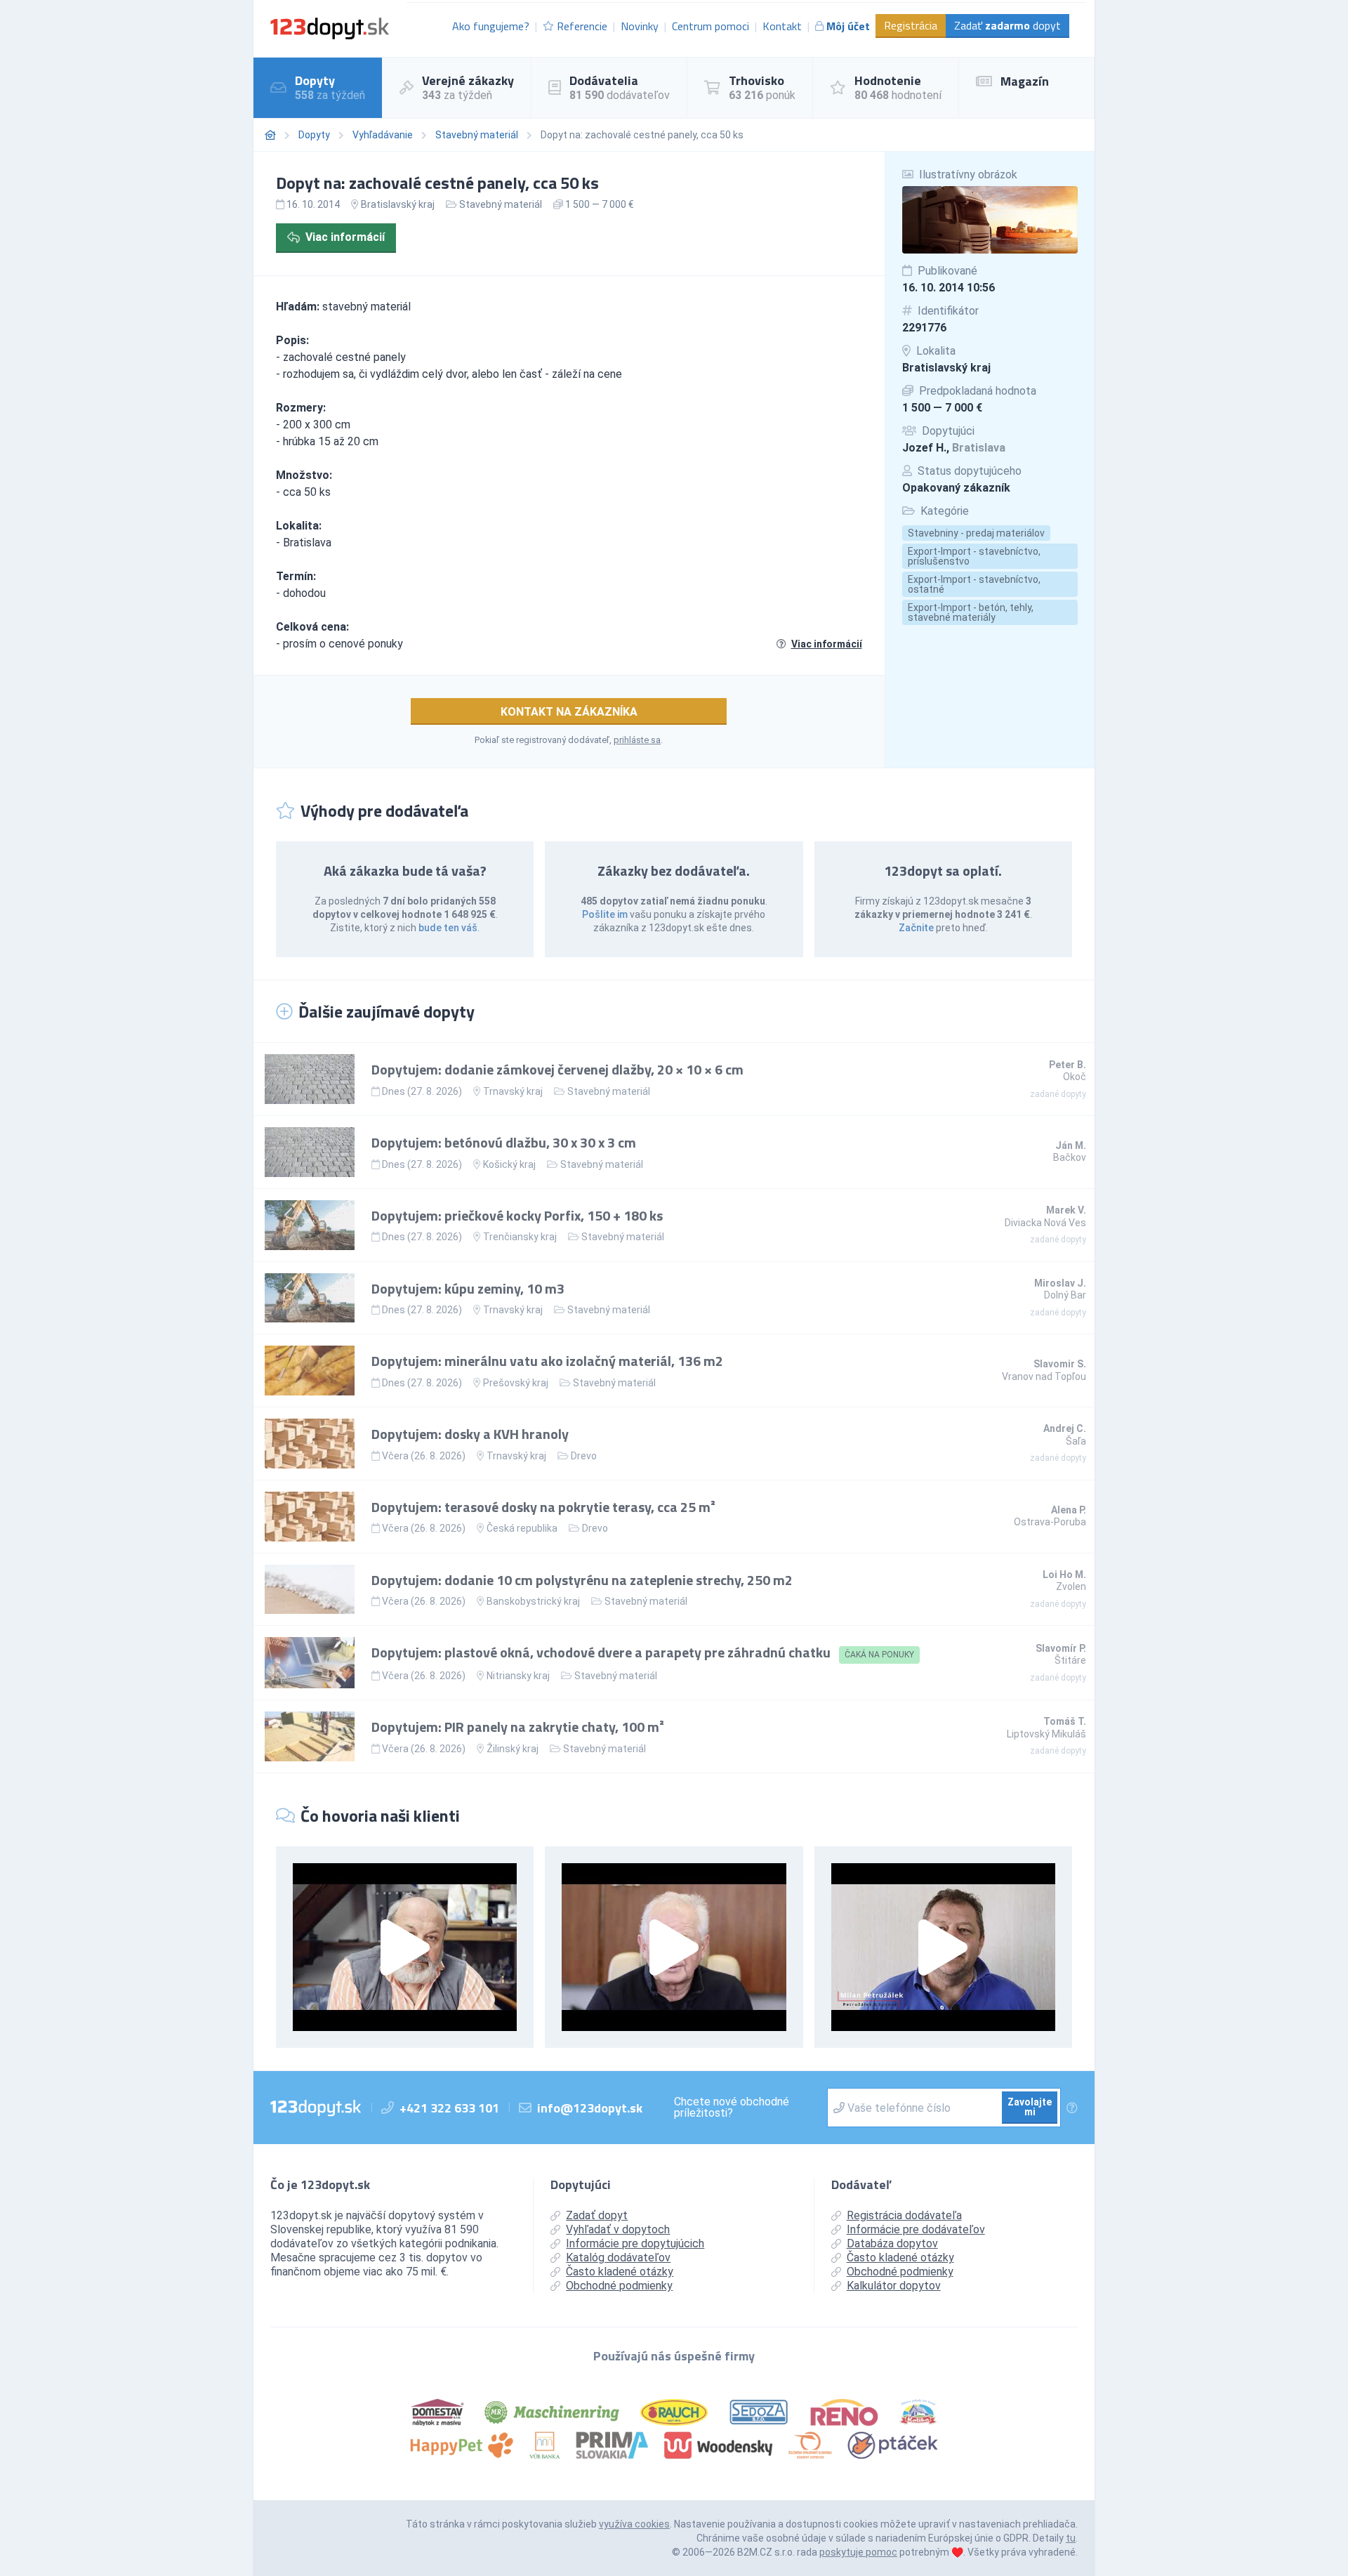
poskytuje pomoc (858, 2552)
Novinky (640, 26)
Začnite (916, 928)
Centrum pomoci (711, 26)
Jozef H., (954, 448)
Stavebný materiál (477, 135)
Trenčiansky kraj (520, 1237)
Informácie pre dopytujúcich (635, 2243)
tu (1071, 2538)
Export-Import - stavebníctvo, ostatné (974, 584)
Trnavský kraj (513, 1091)
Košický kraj (509, 1164)
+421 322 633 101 (449, 2108)
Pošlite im (605, 914)
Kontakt (782, 26)
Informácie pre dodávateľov (916, 2229)
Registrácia (911, 25)
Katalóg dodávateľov (618, 2258)
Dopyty (314, 135)
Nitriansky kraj (518, 1676)
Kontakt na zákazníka (569, 712)
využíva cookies (634, 2524)
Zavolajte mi (1030, 2107)
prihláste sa (637, 740)
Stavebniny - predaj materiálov (976, 533)
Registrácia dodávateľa (904, 2215)
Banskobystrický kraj (533, 1601)
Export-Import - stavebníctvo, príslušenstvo (974, 556)
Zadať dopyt (1007, 25)
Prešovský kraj (516, 1383)
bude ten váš (448, 928)
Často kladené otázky (620, 2272)
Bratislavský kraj (946, 368)
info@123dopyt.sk (590, 2108)
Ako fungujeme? (491, 26)
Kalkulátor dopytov (894, 2286)
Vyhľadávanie (383, 135)
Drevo (584, 1456)
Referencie (582, 26)
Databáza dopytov (892, 2243)
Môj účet (848, 26)
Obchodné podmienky (619, 2286)
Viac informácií (345, 237)
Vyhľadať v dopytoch (618, 2229)
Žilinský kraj (513, 1749)
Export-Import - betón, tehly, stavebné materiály (971, 612)
